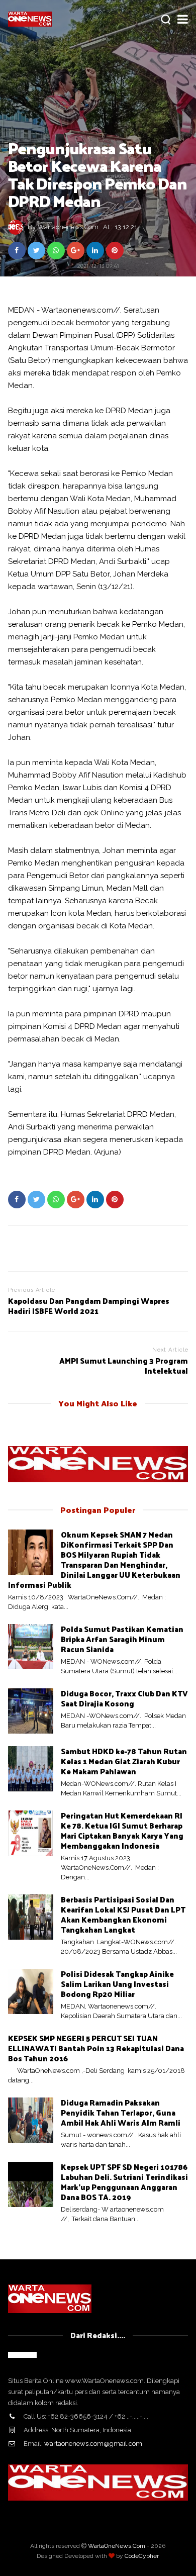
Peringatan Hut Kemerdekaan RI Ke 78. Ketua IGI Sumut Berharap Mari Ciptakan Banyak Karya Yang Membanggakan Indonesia (122, 1830)
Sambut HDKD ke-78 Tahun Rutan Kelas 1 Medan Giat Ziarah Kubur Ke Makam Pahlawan (124, 1761)
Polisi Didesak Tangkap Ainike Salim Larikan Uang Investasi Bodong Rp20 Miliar (117, 1984)
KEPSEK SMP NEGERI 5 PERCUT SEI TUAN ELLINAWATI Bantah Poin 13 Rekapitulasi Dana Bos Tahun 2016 (96, 2048)
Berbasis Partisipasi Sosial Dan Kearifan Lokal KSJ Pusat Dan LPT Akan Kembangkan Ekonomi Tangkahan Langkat (123, 1914)
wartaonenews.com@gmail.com (93, 2444)
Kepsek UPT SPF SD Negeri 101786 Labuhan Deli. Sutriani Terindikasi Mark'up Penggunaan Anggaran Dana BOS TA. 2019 (124, 2182)
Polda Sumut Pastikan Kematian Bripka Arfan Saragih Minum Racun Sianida (122, 1639)
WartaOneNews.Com (117, 2546)
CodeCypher (142, 2556)
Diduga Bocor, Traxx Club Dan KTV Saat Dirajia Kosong (124, 1698)
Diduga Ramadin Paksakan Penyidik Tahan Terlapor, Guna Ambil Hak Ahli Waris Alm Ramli (121, 2112)
